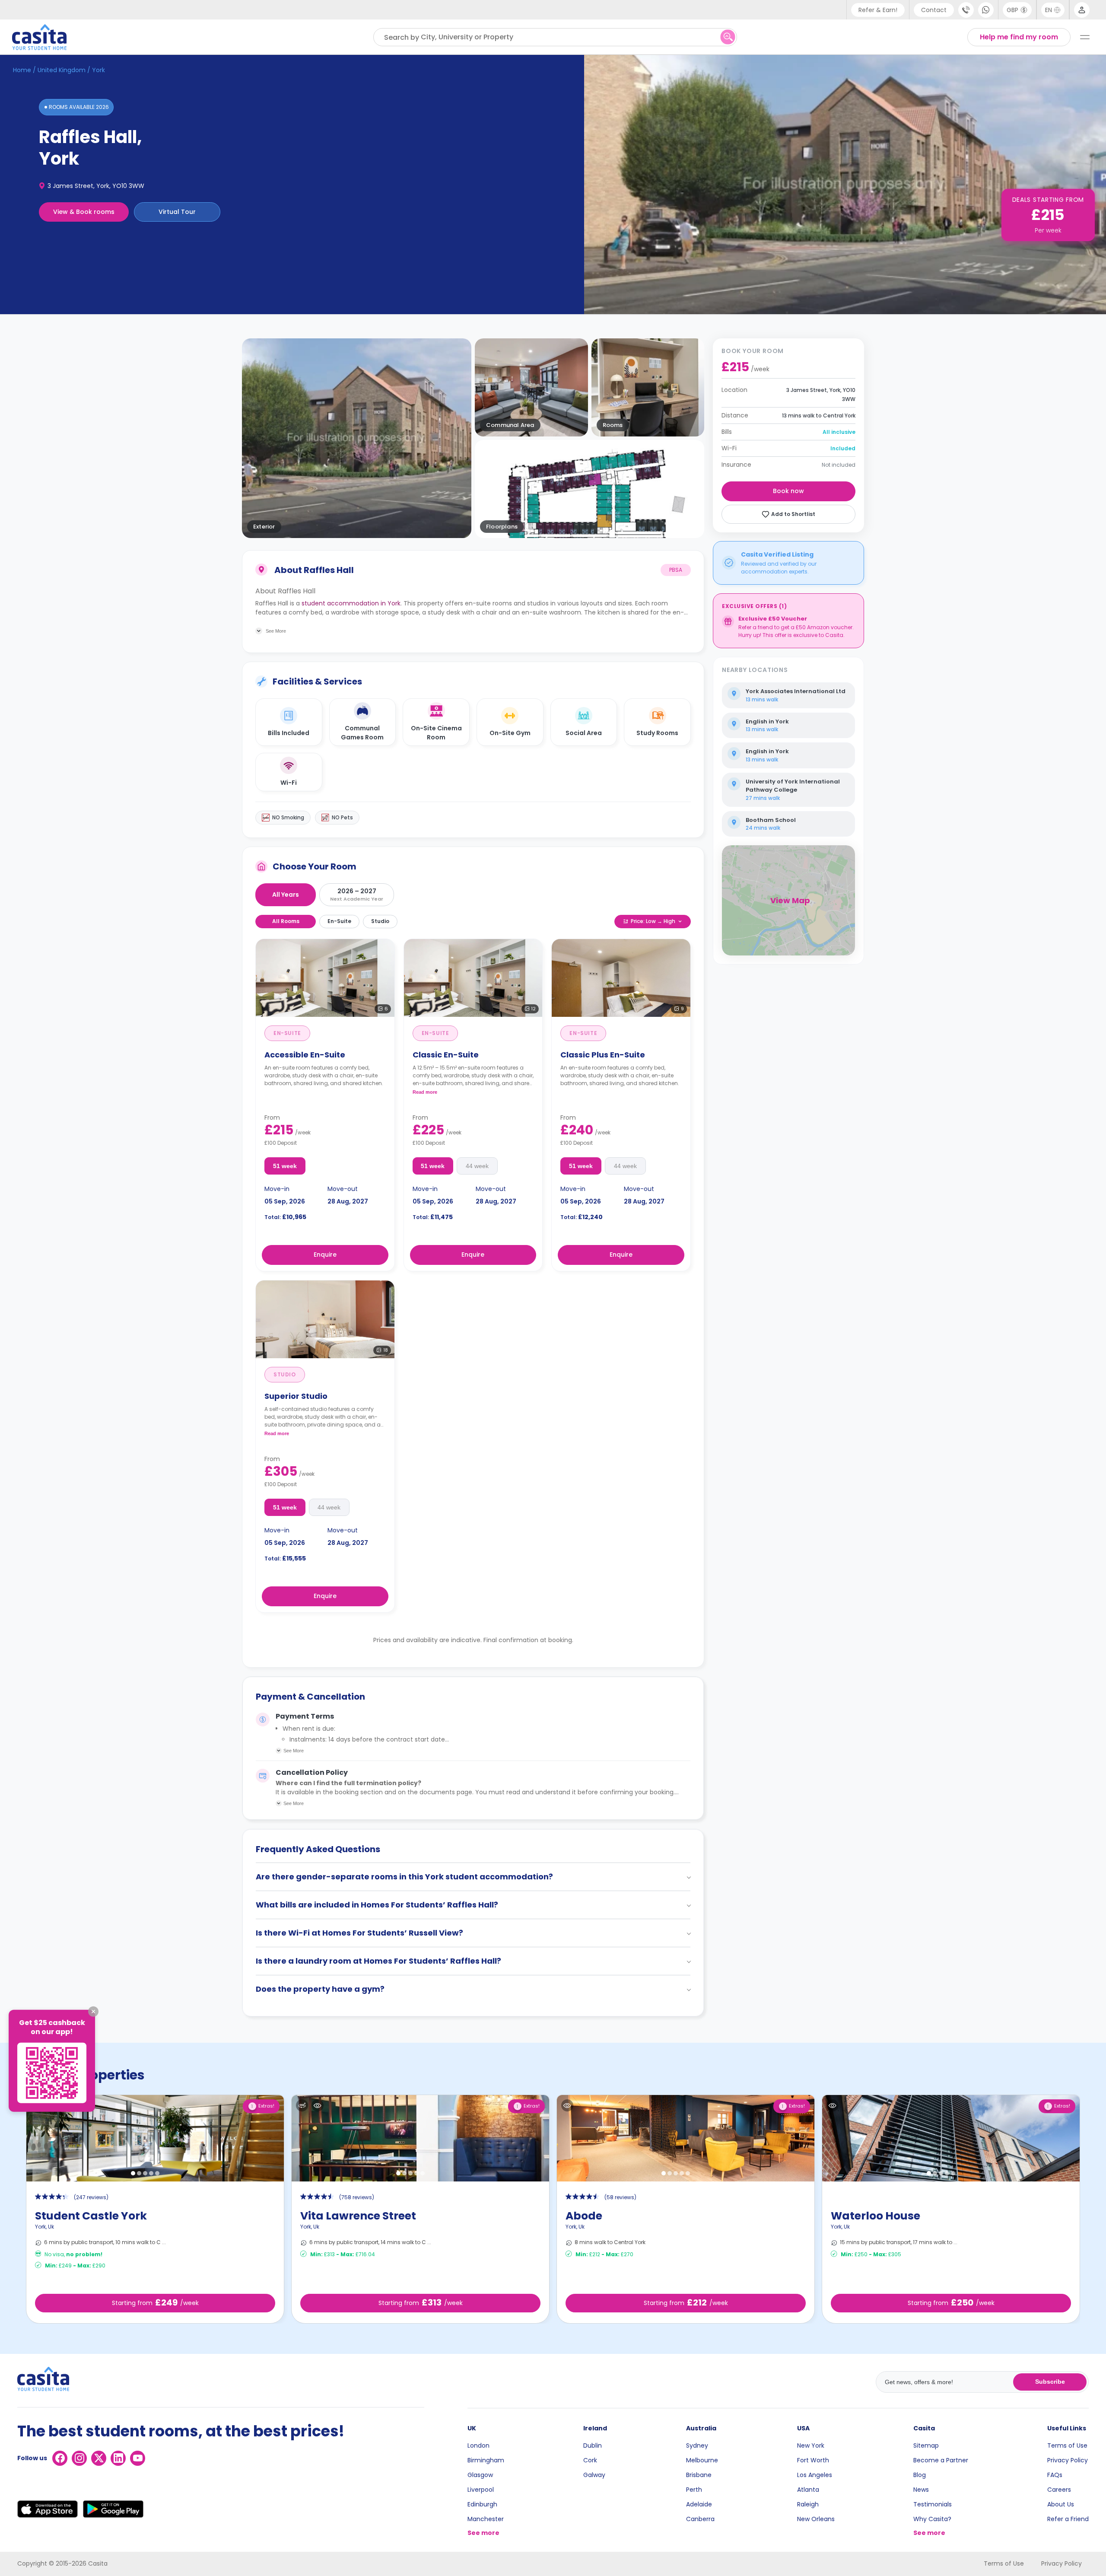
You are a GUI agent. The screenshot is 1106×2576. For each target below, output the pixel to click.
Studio (380, 921)
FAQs (1055, 2475)
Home (22, 70)
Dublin (593, 2445)
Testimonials (933, 2504)
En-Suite (339, 921)
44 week (477, 1166)
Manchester (486, 2519)
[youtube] (138, 2458)
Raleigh (808, 2504)
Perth (694, 2490)
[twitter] (99, 2458)
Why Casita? (932, 2519)
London (478, 2445)
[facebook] (60, 2458)
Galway (594, 2475)
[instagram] (79, 2458)
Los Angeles (815, 2475)
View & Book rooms (84, 212)
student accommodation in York (351, 603)
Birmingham (486, 2460)
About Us (1061, 2504)
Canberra (700, 2519)
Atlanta (808, 2490)
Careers (1059, 2490)
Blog (920, 2475)
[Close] (93, 2012)
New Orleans (816, 2519)
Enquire (325, 1255)
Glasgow (480, 2475)
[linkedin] (118, 2458)
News (921, 2490)
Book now (788, 491)
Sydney (697, 2445)
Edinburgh (482, 2504)
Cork (590, 2460)
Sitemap (926, 2445)
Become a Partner (941, 2460)
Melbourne (702, 2460)
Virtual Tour (177, 212)
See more (483, 2533)
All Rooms (286, 921)
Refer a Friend (1068, 2519)
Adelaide (699, 2504)
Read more (425, 1092)
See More (294, 1751)
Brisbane (699, 2475)
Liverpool (481, 2490)
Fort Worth (813, 2460)
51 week (285, 1166)
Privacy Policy (1068, 2460)
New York (811, 2445)
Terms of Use (1067, 2445)
